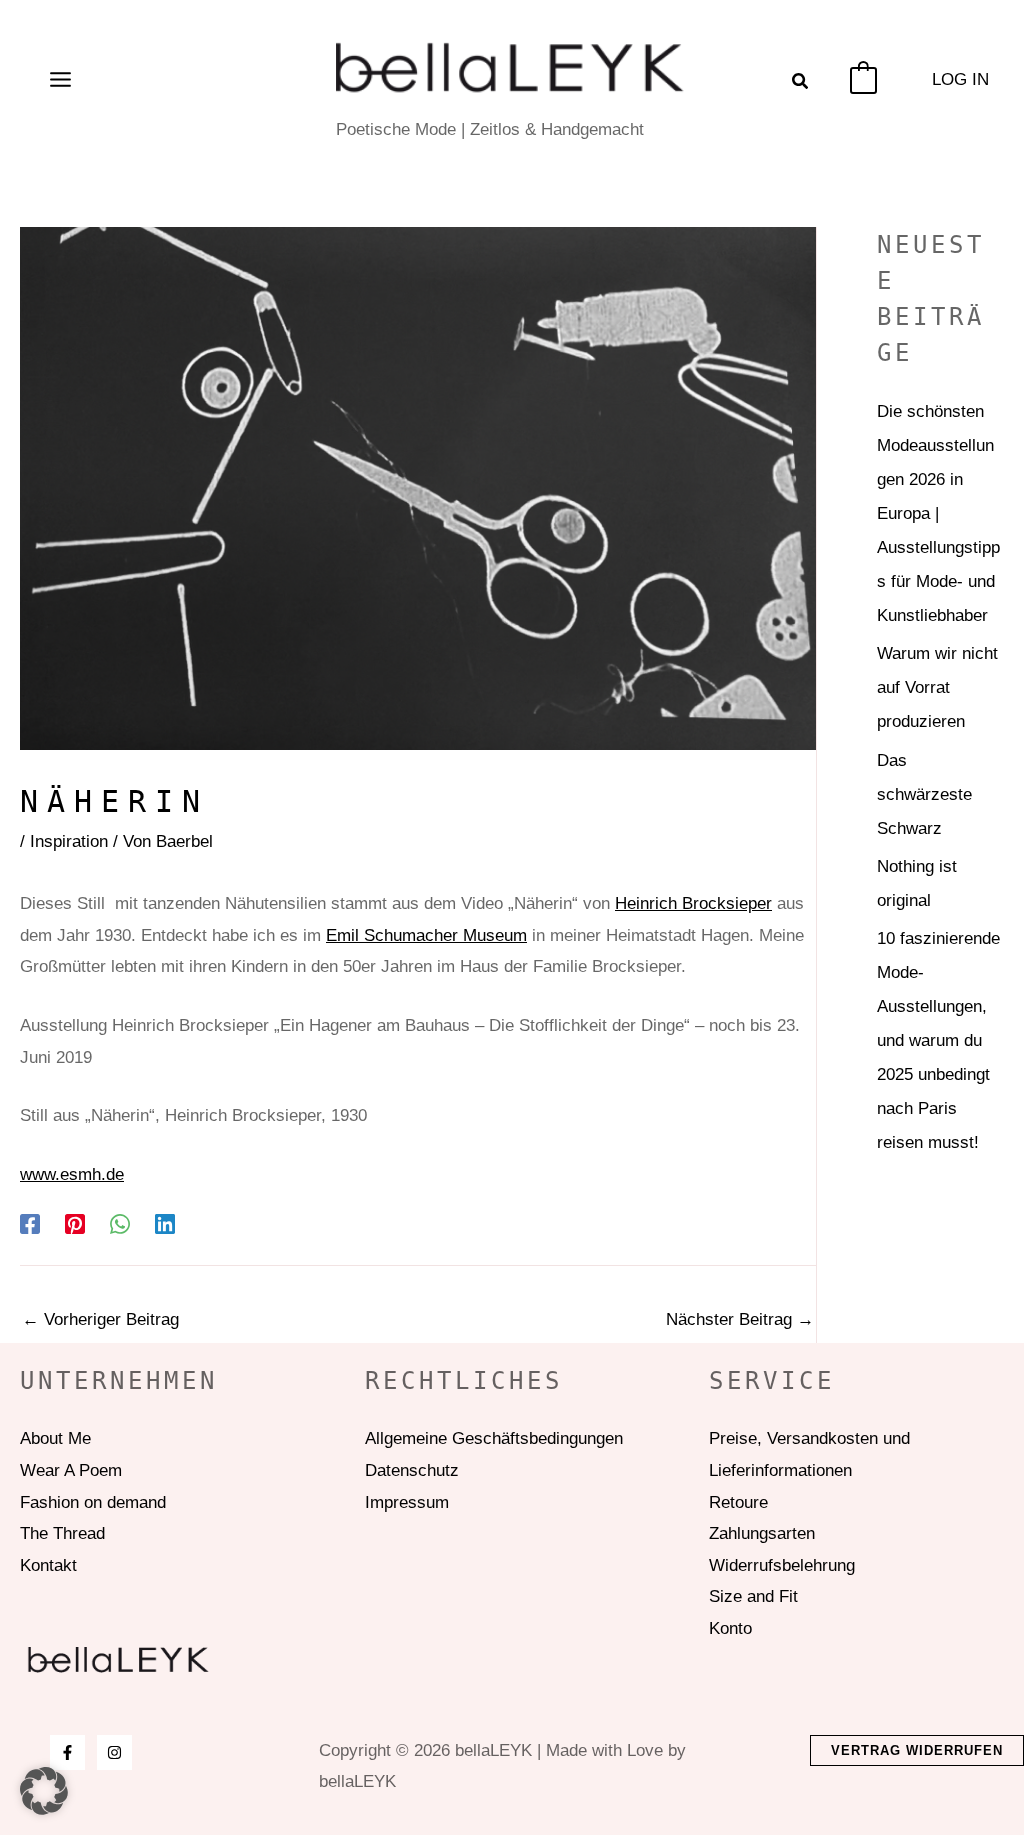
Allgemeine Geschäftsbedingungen (494, 1438)
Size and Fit (753, 1596)
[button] (801, 84)
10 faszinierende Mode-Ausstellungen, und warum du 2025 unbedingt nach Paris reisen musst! (938, 1040)
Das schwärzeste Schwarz (924, 794)
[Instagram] (114, 1752)
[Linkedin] (165, 1224)
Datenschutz (412, 1470)
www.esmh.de (72, 1174)
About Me (55, 1438)
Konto (730, 1628)
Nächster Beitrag (740, 1319)
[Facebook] (30, 1224)
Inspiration (69, 841)
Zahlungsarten (762, 1533)
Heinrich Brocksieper (693, 903)
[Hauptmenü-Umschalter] (60, 80)
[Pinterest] (75, 1224)
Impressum (407, 1502)
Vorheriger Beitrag (100, 1319)
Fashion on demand (93, 1502)
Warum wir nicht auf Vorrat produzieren (937, 687)
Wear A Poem (71, 1470)
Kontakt (48, 1565)
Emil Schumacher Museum (426, 935)
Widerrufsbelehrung (782, 1565)
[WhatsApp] (120, 1224)
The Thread (62, 1533)
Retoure (738, 1502)
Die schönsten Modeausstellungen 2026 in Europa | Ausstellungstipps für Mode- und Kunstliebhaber (938, 513)
